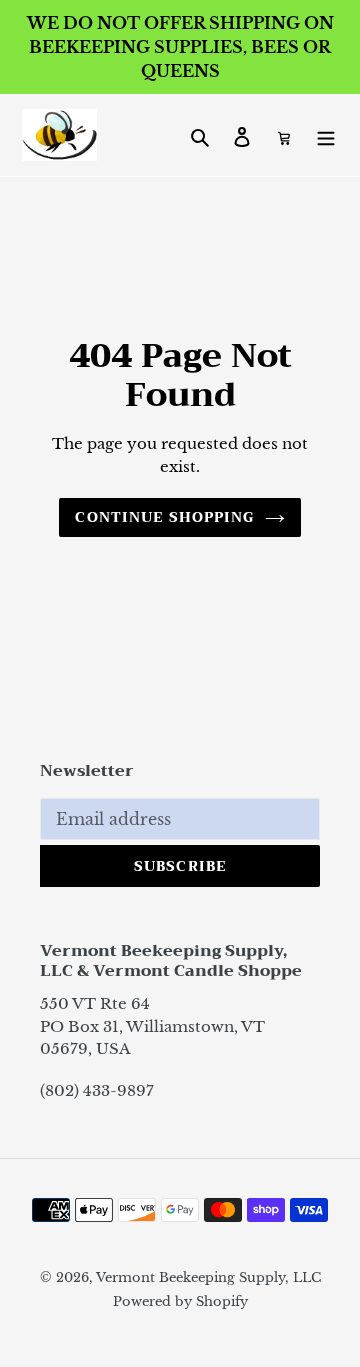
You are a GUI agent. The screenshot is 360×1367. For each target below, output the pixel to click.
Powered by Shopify (180, 1301)
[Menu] (326, 135)
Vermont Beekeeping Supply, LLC (208, 1277)
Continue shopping (164, 517)
